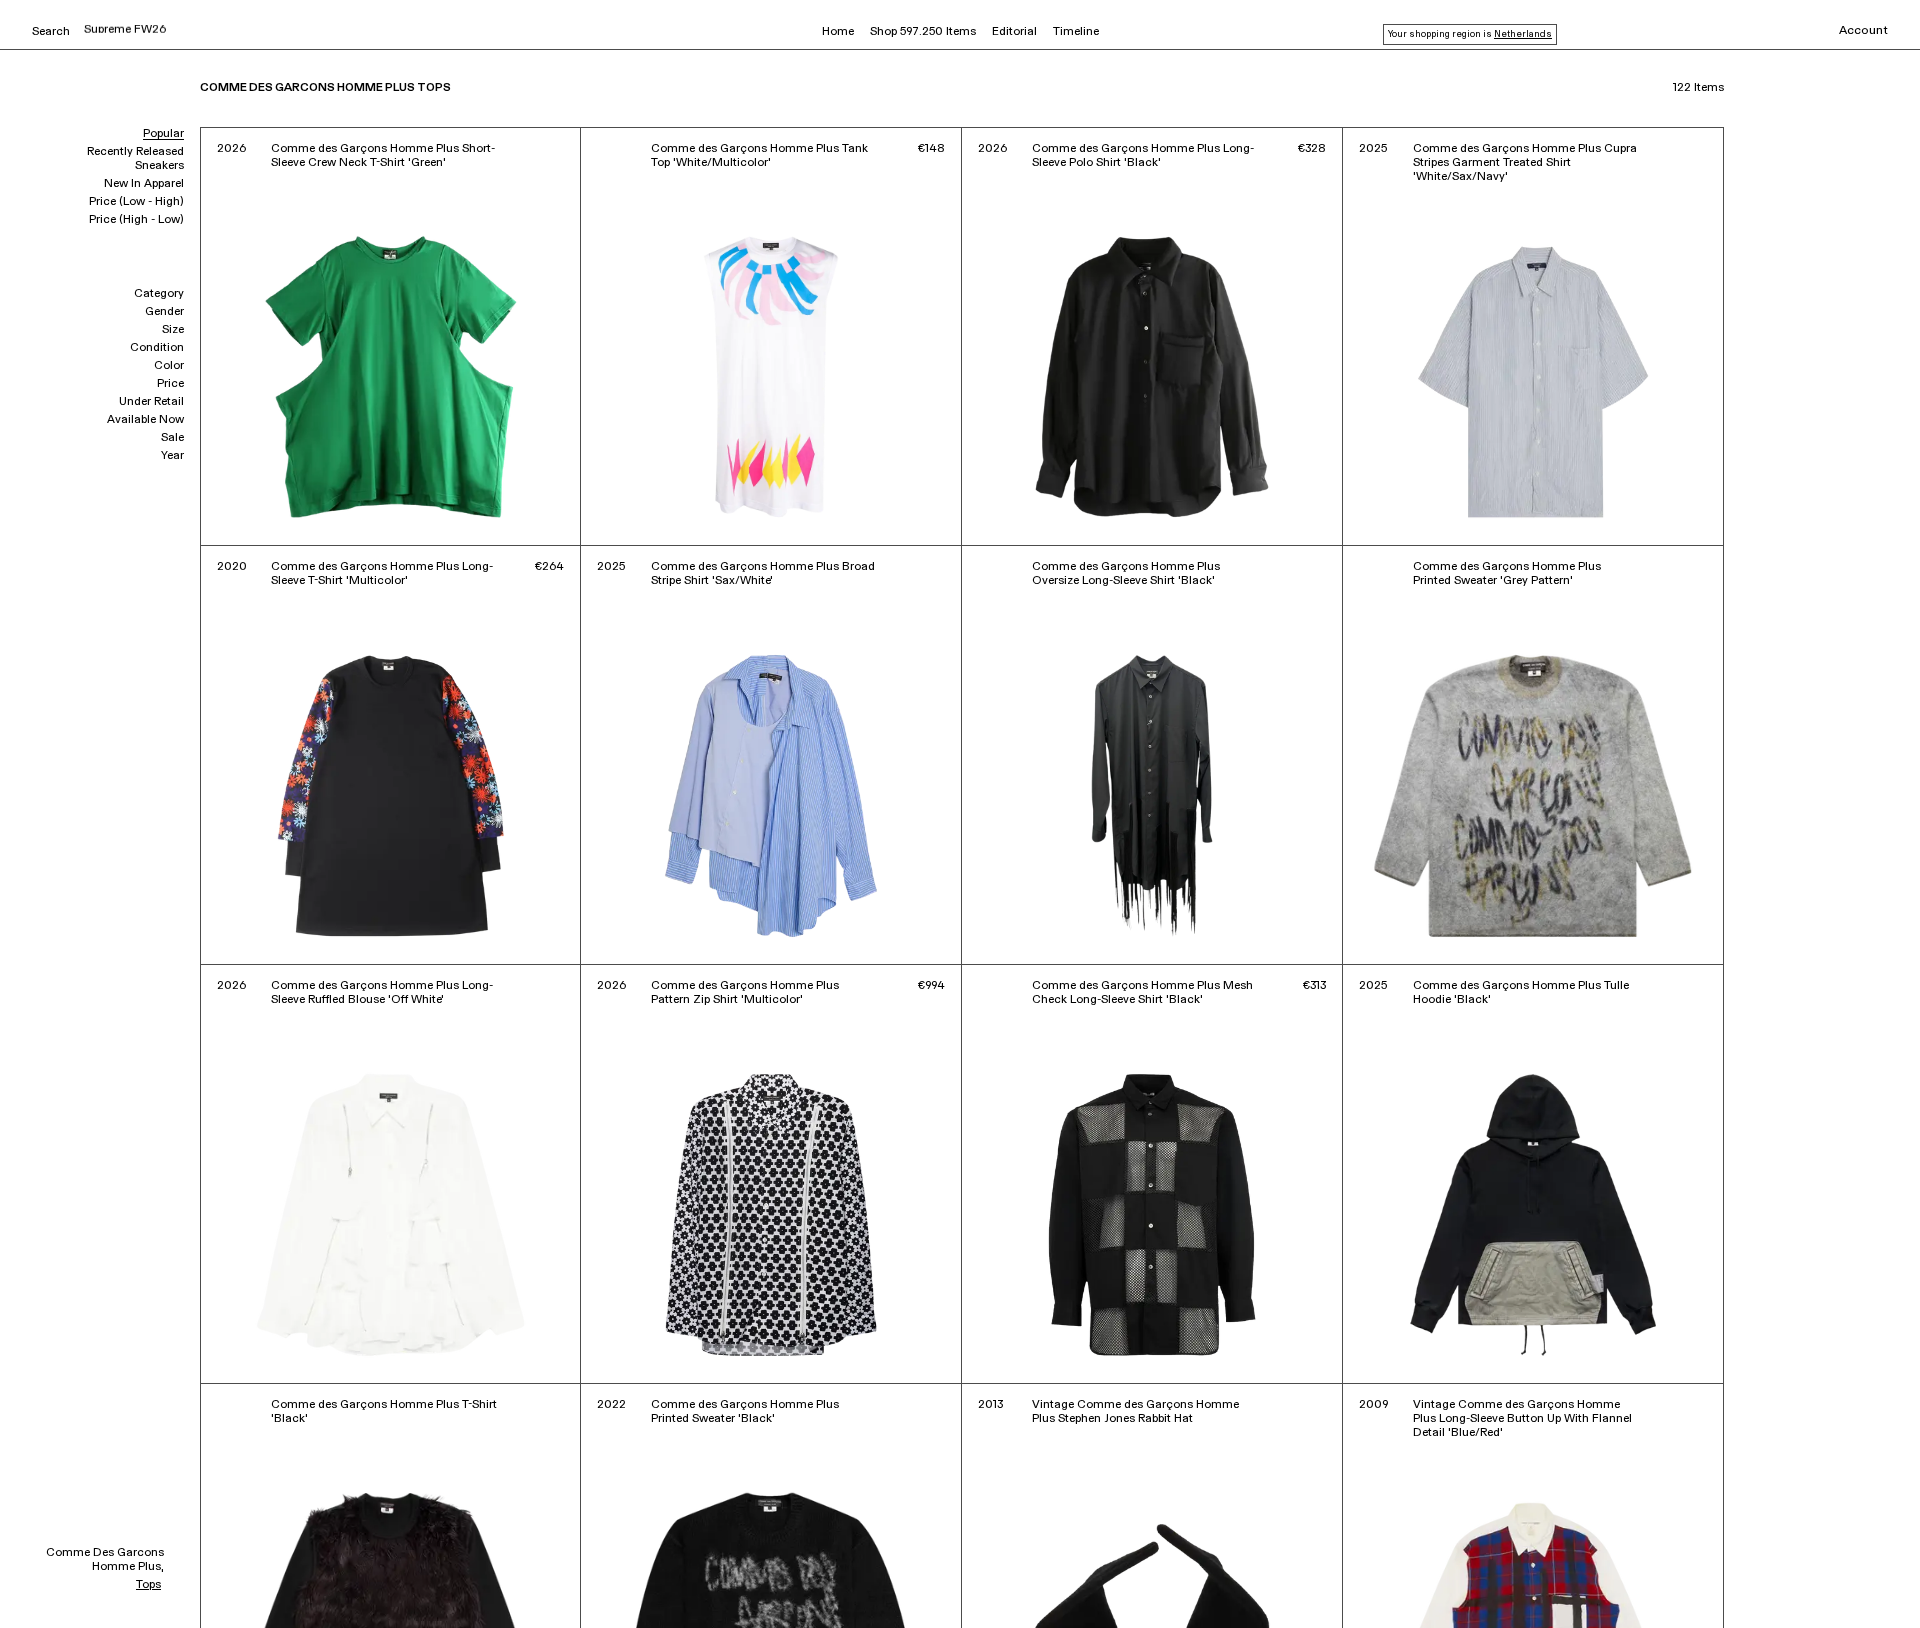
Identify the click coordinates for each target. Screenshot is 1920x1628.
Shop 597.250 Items (923, 32)
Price (170, 384)
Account (1863, 31)
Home (838, 32)
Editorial (1014, 32)
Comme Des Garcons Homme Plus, (105, 1560)
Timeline (1076, 32)
